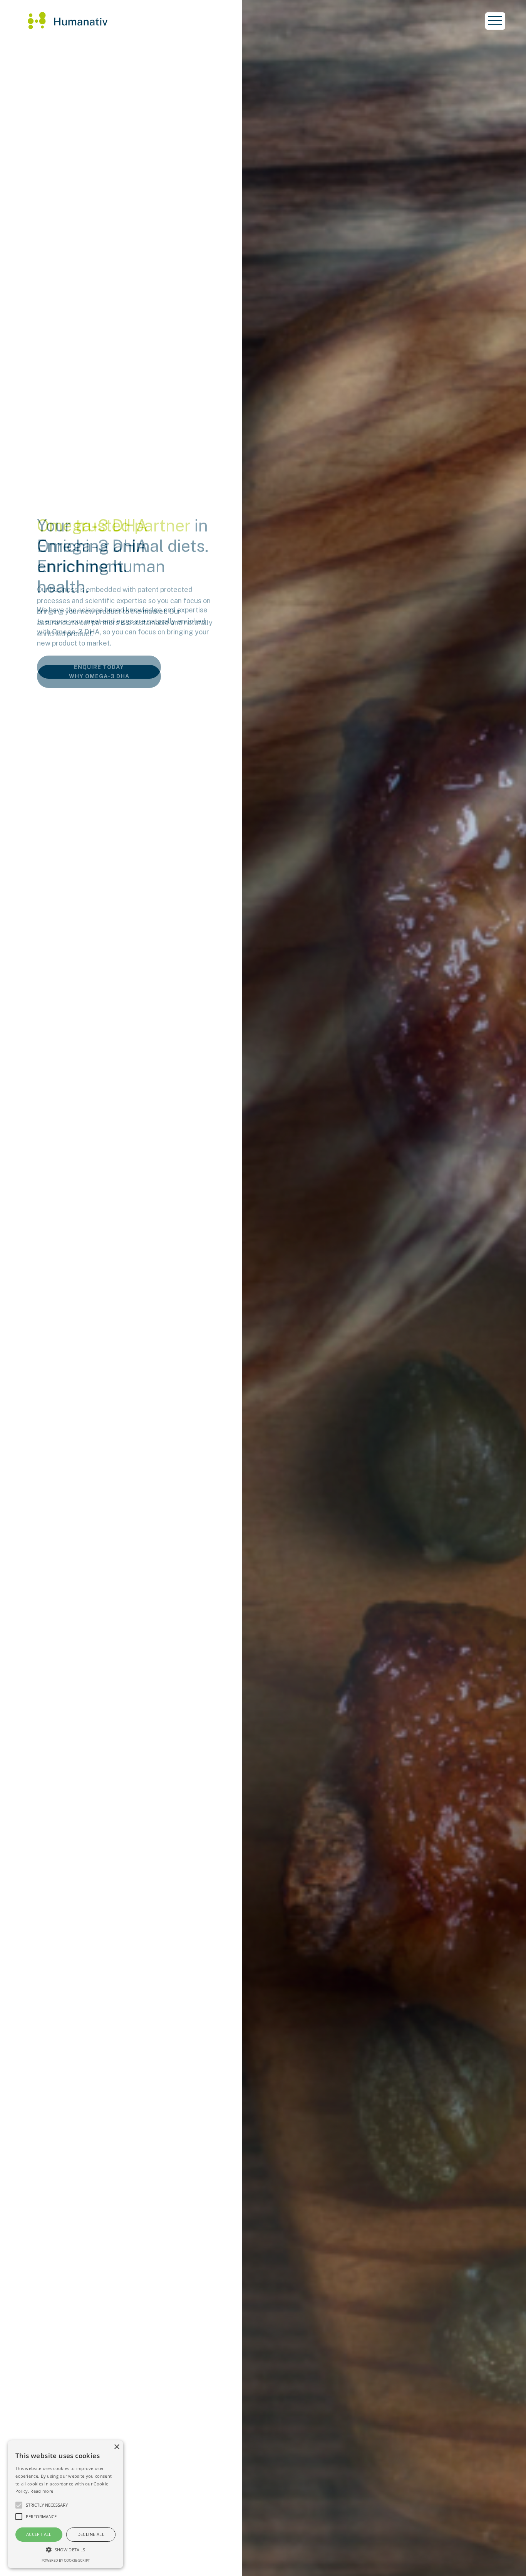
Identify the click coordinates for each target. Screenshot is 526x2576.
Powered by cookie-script (66, 2560)
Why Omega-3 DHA (99, 676)
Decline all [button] (91, 2534)
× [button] (116, 2447)
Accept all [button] (39, 2534)
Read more (42, 2491)
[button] (65, 2549)
